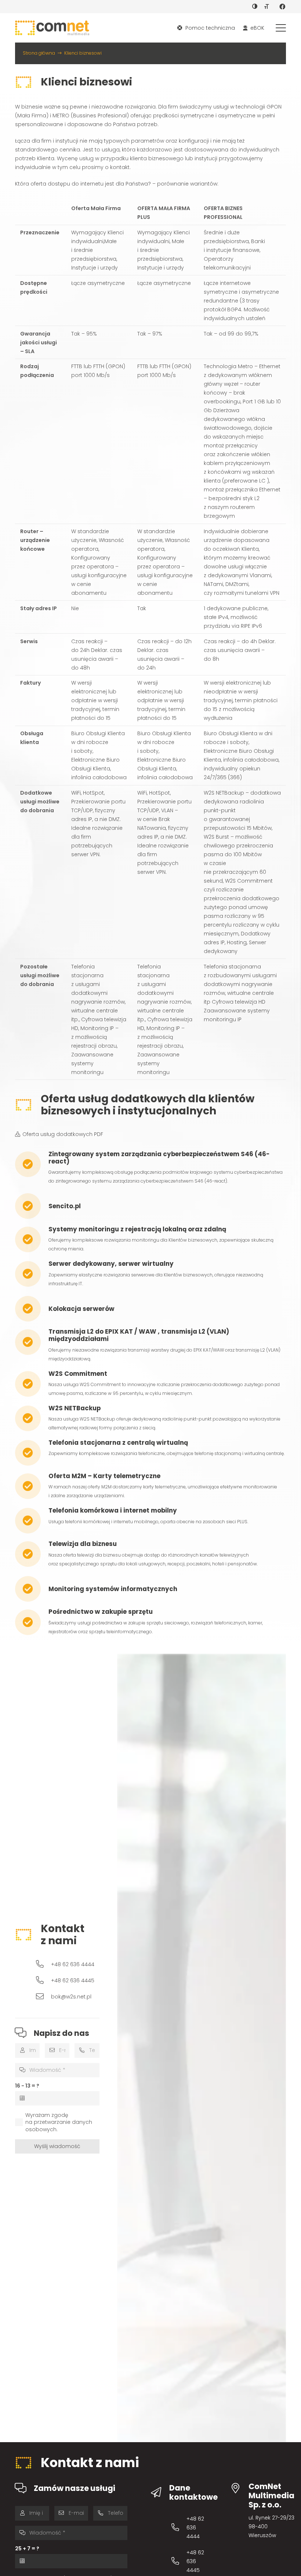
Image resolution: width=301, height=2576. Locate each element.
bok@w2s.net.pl (71, 1997)
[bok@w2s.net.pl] (43, 1996)
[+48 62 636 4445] (43, 1980)
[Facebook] (282, 7)
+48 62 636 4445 (73, 1980)
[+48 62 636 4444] (43, 1964)
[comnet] (52, 28)
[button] (281, 28)
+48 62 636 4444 (73, 1964)
